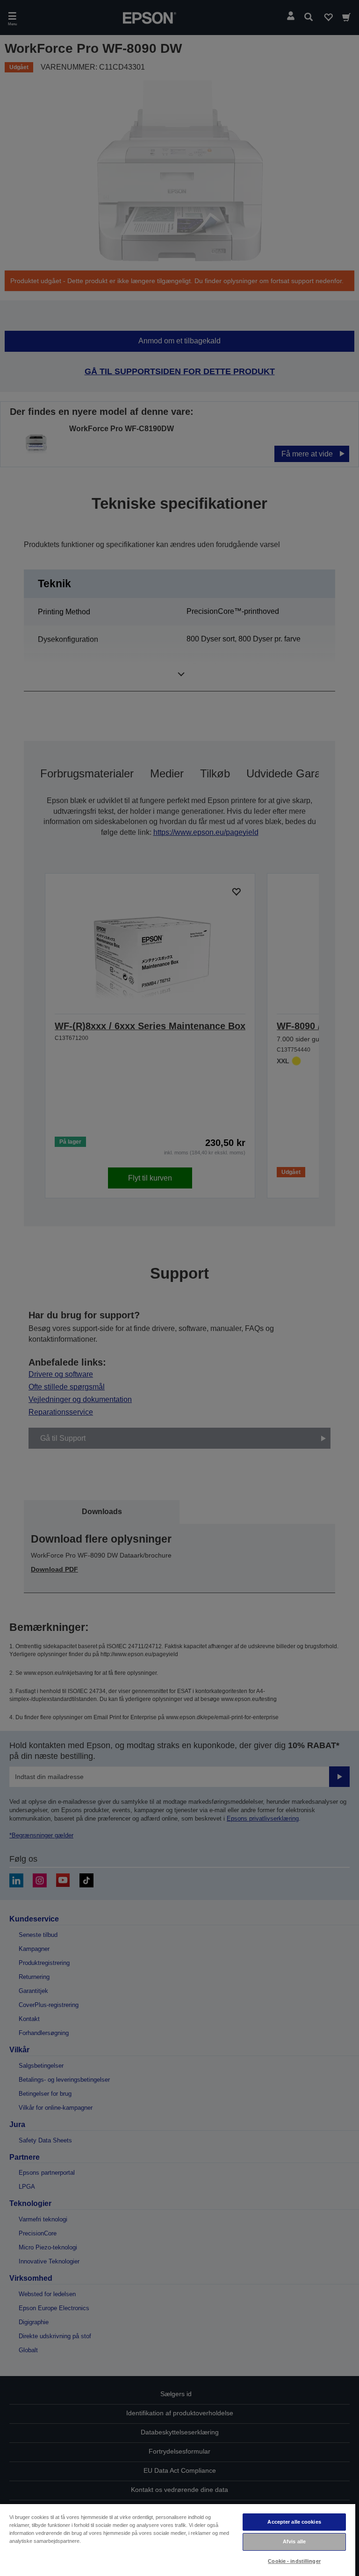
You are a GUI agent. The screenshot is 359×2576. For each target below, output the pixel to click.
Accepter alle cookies (294, 2522)
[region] (178, 2540)
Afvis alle (294, 2541)
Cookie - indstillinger (294, 2561)
